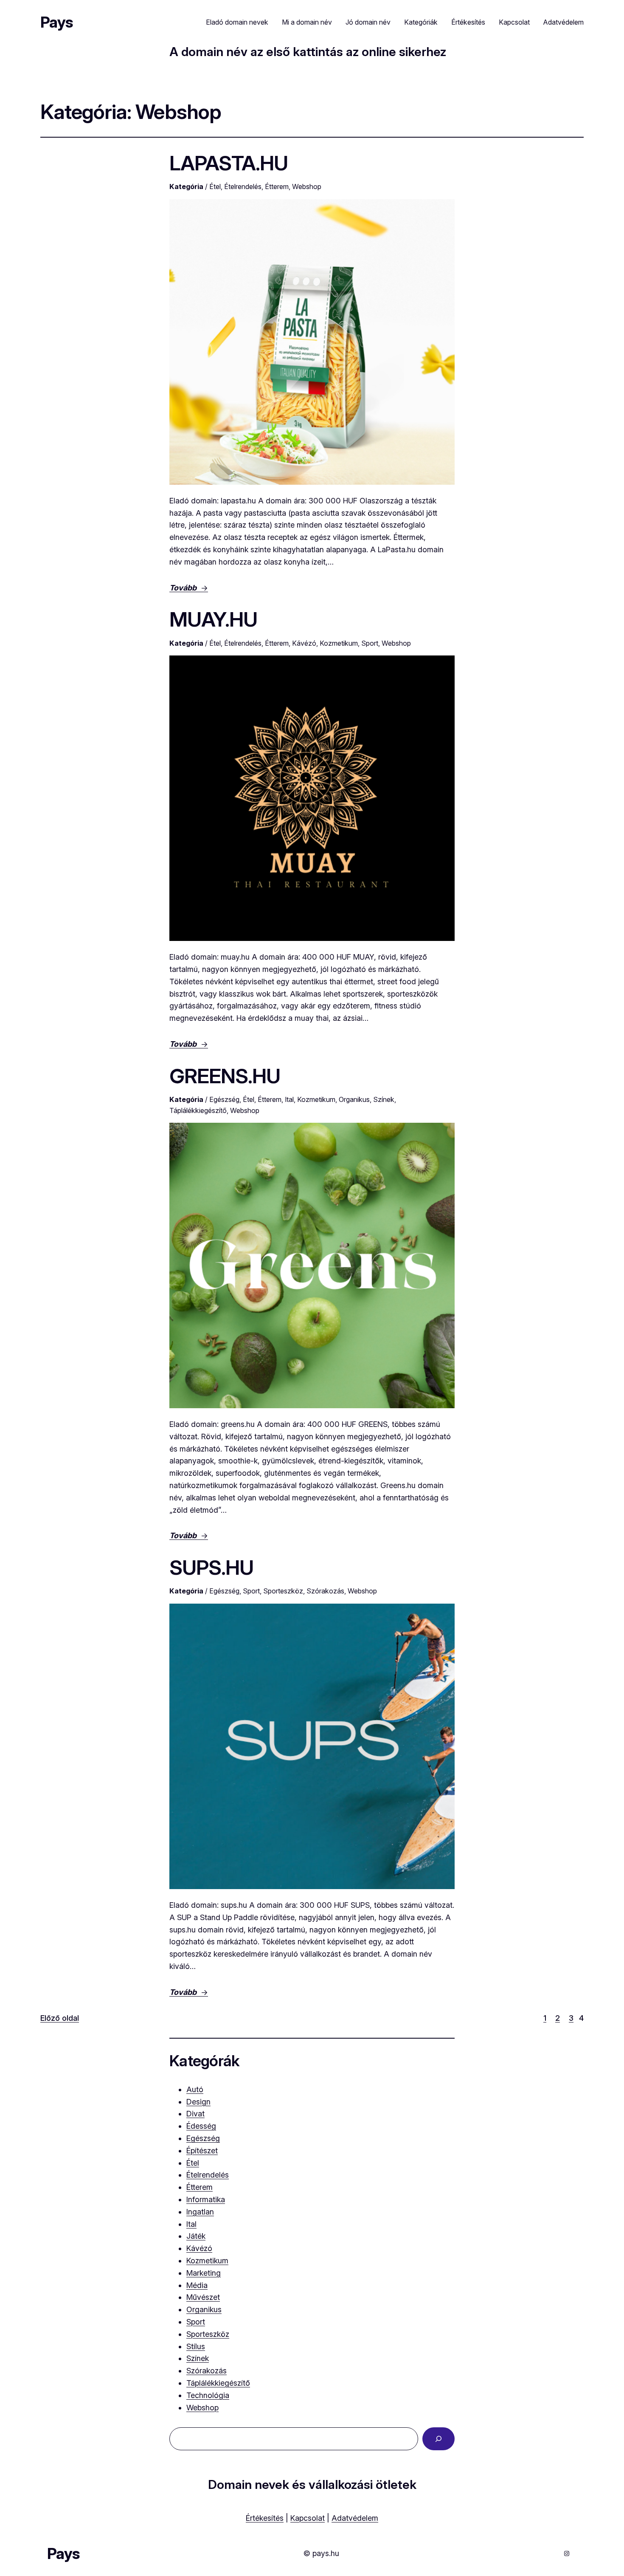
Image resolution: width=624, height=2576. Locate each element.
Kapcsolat (308, 2518)
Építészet (202, 2151)
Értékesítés (265, 2518)
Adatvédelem (355, 2518)
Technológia (208, 2395)
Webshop (307, 186)
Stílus (196, 2346)
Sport (370, 643)
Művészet (203, 2297)
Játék (196, 2236)
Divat (195, 2114)
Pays (56, 22)
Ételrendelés (243, 186)
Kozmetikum (339, 643)
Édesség (201, 2126)
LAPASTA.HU (229, 163)
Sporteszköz (283, 1591)
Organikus (354, 1099)
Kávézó (304, 643)
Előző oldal (60, 2018)
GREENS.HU (225, 1076)
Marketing (204, 2273)
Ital (289, 1099)
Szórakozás (325, 1591)
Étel (215, 186)
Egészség (224, 1099)
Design (198, 2102)
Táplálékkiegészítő (198, 1110)
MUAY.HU (213, 619)
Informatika (206, 2199)
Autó (195, 2089)
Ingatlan (200, 2212)
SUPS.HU (211, 1567)
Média (197, 2285)
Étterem (277, 186)
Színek (384, 1099)
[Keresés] (438, 2439)
